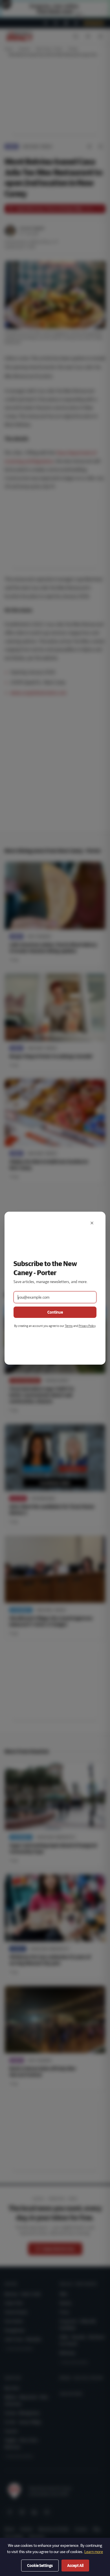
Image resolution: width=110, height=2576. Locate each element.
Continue (55, 1312)
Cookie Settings (40, 2566)
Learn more (94, 2552)
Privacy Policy (87, 1326)
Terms (69, 1326)
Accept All (75, 2566)
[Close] (92, 1223)
